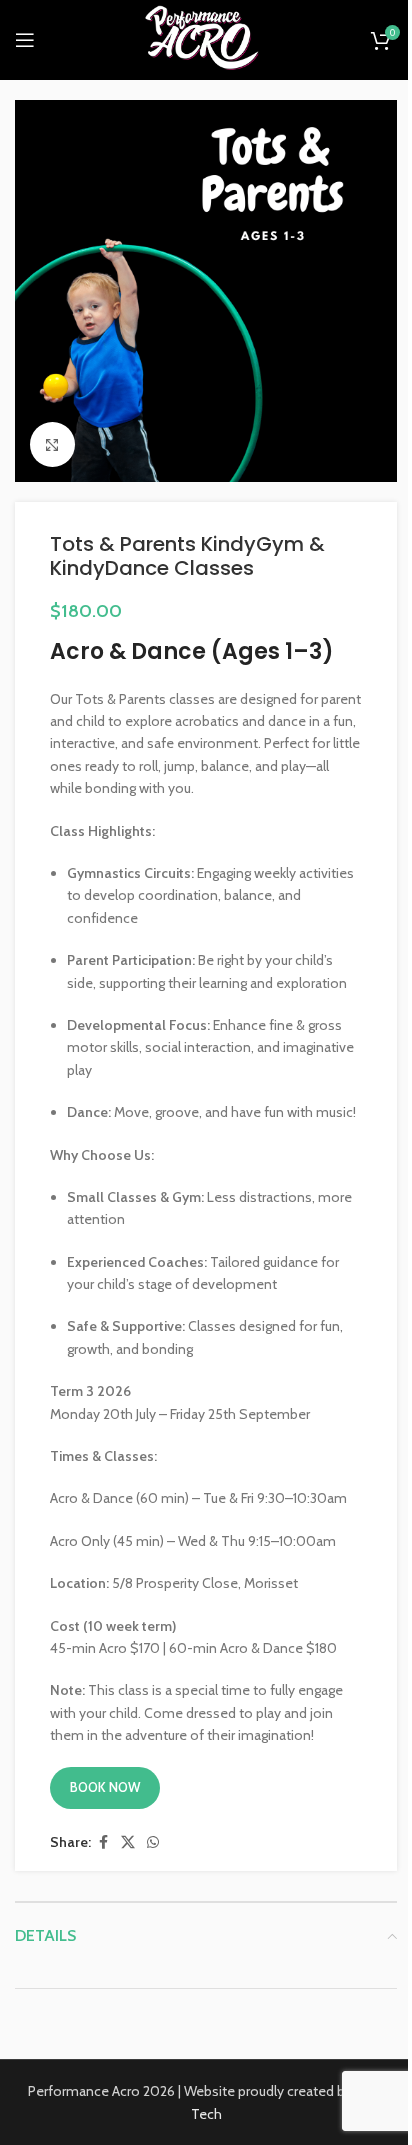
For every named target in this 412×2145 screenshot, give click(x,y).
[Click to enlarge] (52, 444)
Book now (105, 1787)
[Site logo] (205, 38)
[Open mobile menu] (25, 40)
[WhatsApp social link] (153, 1842)
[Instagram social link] (91, 40)
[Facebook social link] (67, 40)
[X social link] (128, 1842)
